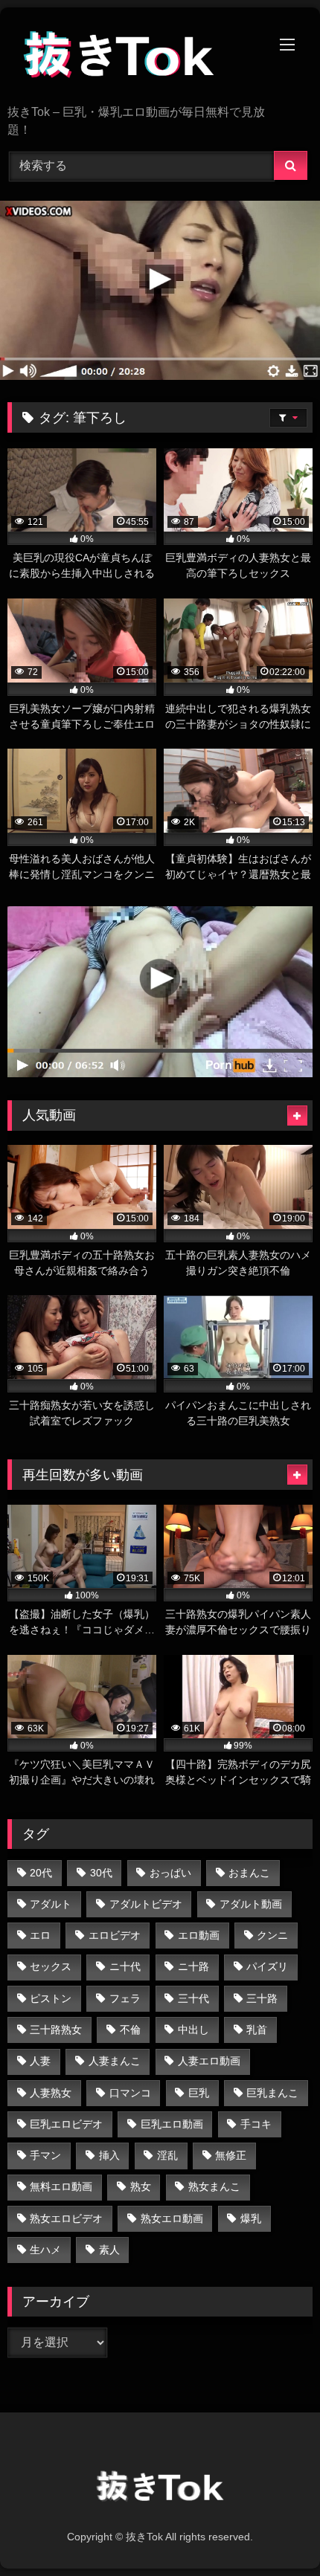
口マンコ (130, 2093)
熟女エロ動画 (172, 2218)
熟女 (141, 2186)
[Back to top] (274, 2532)
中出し (193, 2030)
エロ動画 (199, 1935)
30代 (101, 1873)
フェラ (125, 1998)
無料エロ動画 (61, 2186)
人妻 (40, 2061)
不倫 (130, 2030)
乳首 (257, 2030)
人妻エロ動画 (209, 2061)
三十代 (193, 1998)
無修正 (231, 2155)
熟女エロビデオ (66, 2218)
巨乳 (199, 2093)
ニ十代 (125, 1966)
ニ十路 (193, 1966)
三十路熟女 (56, 2030)
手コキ (256, 2124)
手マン (45, 2155)
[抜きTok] (131, 57)
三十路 (262, 1998)
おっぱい (170, 1873)
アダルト (51, 1904)
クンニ (272, 1935)
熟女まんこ (214, 2186)
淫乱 (167, 2155)
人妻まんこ (115, 2061)
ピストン (51, 1998)
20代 (41, 1873)
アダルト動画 (251, 1904)
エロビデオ (115, 1935)
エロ (40, 1935)
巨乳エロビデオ (66, 2124)
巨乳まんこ (272, 2093)
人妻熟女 (51, 2093)
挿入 (109, 2155)
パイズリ (267, 1966)
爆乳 (251, 2218)
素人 (109, 2250)
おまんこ (249, 1873)
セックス (51, 1966)
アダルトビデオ (146, 1904)
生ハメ (45, 2250)
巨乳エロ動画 (172, 2124)
